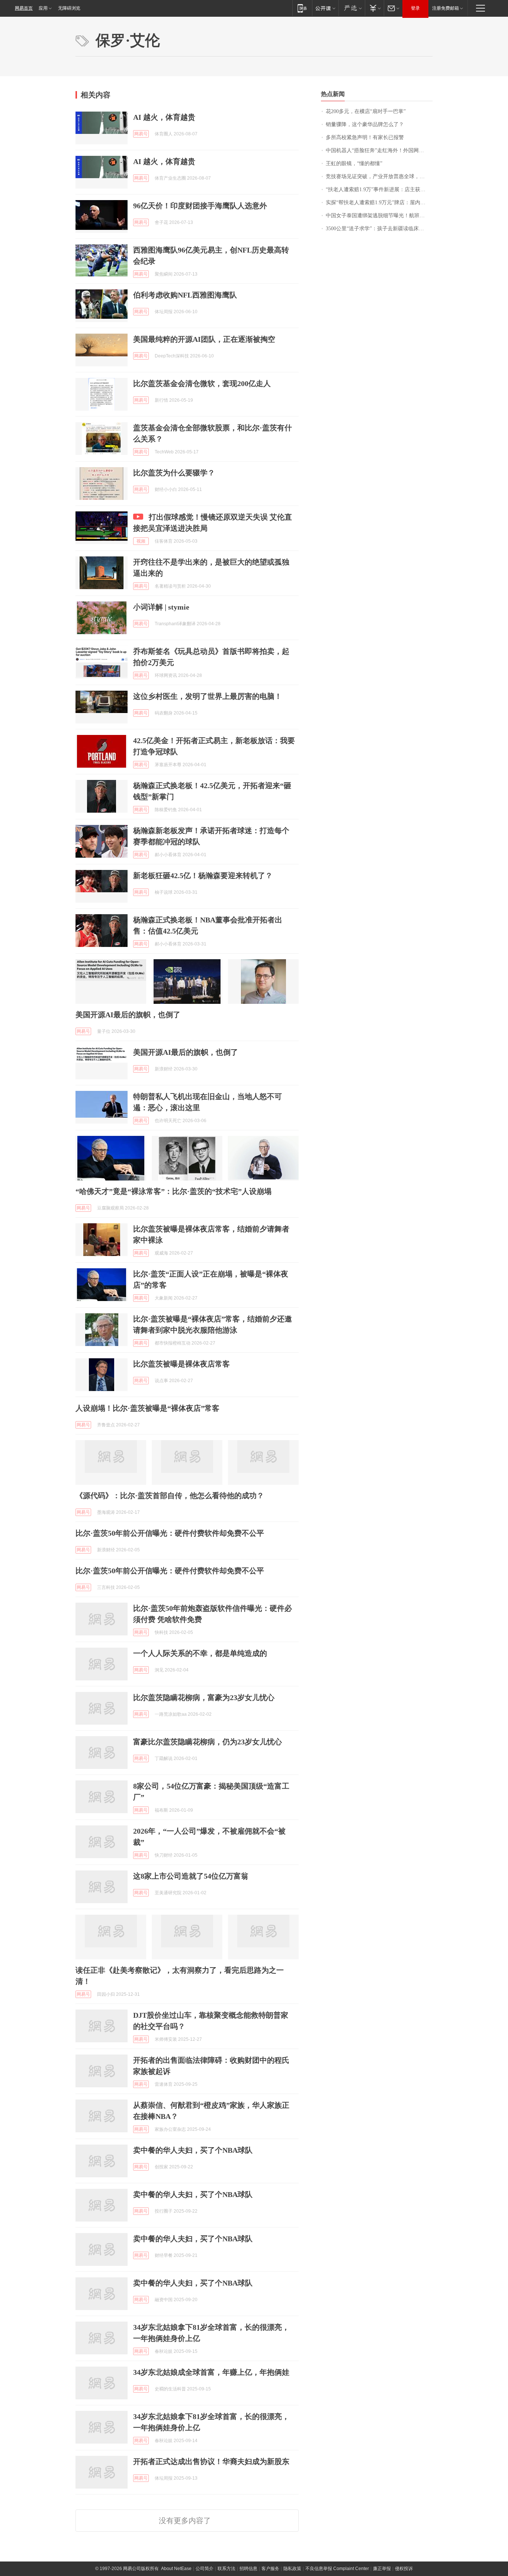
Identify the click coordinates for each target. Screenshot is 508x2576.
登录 (415, 8)
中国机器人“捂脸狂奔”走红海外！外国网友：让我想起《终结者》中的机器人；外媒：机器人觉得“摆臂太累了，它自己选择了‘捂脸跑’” (379, 150)
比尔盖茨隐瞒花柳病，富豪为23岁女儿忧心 (204, 1697)
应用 (43, 8)
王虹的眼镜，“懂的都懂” (354, 163)
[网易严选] (352, 8)
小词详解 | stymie (161, 607)
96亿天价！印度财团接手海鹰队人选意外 (200, 206)
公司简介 (205, 2569)
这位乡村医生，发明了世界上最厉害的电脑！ (208, 696)
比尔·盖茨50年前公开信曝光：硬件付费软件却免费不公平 (170, 1533)
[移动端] (302, 8)
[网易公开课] (325, 8)
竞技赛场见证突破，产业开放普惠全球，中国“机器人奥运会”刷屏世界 (379, 176)
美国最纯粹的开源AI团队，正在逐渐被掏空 (204, 339)
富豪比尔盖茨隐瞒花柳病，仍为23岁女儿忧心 (208, 1742)
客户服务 (270, 2569)
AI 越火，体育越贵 (164, 117)
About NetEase (176, 2569)
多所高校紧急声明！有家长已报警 (365, 137)
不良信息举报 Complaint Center (337, 2569)
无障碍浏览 (69, 8)
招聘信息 (248, 2569)
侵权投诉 (404, 2569)
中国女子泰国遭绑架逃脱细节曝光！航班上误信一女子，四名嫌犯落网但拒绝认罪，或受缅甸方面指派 (379, 216)
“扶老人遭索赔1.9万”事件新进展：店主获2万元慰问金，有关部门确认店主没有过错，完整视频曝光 (379, 189)
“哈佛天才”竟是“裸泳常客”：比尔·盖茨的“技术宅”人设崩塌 (173, 1191)
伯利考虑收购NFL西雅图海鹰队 (185, 295)
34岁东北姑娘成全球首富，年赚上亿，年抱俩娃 (211, 2372)
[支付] (374, 8)
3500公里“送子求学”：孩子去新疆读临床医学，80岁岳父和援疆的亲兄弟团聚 (379, 229)
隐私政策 (292, 2569)
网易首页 (24, 8)
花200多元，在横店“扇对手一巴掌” (366, 111)
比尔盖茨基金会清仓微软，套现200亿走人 (202, 383)
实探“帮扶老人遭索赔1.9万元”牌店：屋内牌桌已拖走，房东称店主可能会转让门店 (379, 203)
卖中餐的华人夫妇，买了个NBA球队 (193, 2150)
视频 (141, 541)
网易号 (141, 134)
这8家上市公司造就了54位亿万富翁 (191, 1876)
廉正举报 (382, 2569)
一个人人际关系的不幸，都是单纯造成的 (200, 1653)
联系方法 (226, 2569)
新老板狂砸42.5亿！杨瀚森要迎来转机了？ (203, 876)
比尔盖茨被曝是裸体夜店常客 (181, 1364)
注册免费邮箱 (446, 8)
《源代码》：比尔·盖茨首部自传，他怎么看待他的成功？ (170, 1496)
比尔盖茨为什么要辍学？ (174, 473)
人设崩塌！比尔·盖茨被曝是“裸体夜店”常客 (147, 1408)
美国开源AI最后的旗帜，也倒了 (128, 1015)
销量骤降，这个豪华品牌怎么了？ (365, 124)
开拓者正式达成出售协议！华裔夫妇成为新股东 (211, 2461)
